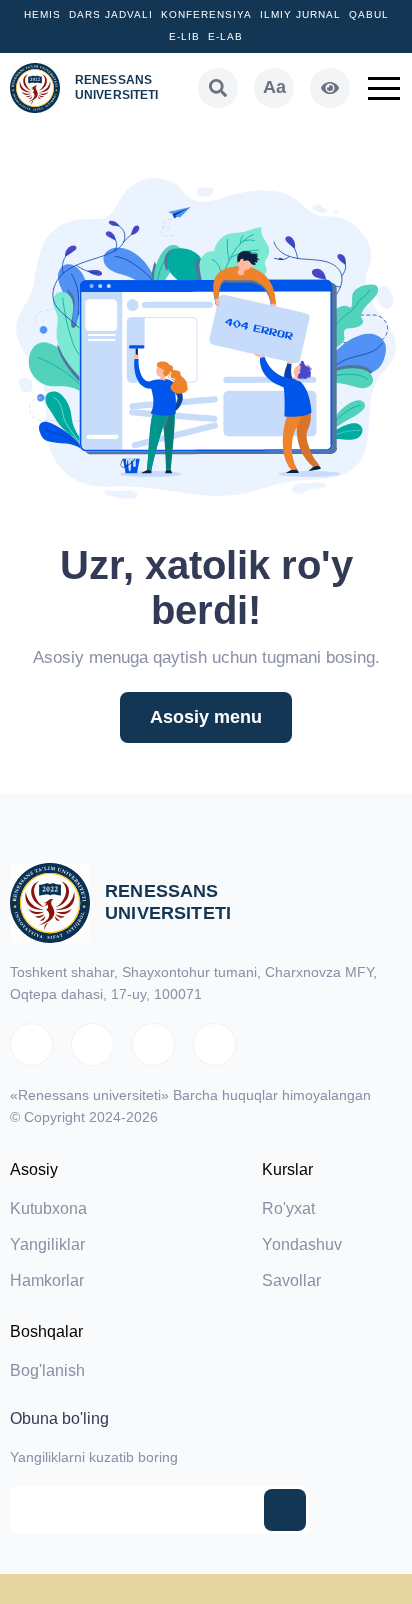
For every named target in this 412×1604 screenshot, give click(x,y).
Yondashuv (302, 1244)
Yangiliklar (47, 1244)
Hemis (42, 14)
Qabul (369, 14)
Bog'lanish (47, 1370)
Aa (274, 87)
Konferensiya (206, 14)
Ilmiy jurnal (300, 14)
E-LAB (225, 36)
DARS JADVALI (111, 14)
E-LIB (184, 36)
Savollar (291, 1280)
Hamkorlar (47, 1280)
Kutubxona (48, 1208)
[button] (384, 88)
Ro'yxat (288, 1208)
